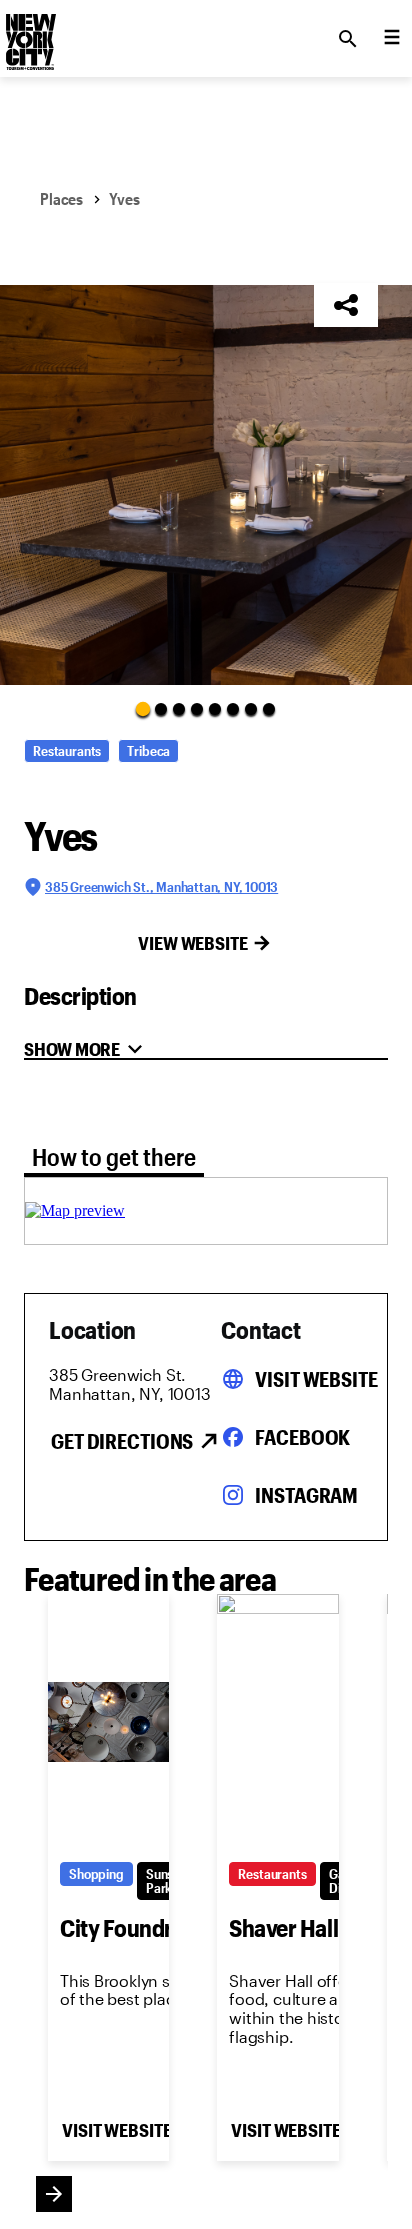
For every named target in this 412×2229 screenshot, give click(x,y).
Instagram (306, 1495)
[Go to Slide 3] (179, 709)
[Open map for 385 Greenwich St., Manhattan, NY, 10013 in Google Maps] (75, 1210)
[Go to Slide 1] (143, 708)
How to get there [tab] (114, 1156)
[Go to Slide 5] (215, 709)
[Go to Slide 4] (197, 709)
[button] (206, 485)
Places (61, 198)
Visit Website (316, 1379)
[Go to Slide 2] (161, 709)
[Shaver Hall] (277, 1722)
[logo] (29, 33)
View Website (193, 943)
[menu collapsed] (392, 39)
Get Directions (122, 1441)
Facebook (302, 1437)
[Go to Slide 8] (269, 709)
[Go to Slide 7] (251, 709)
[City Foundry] (108, 1722)
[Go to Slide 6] (233, 709)
